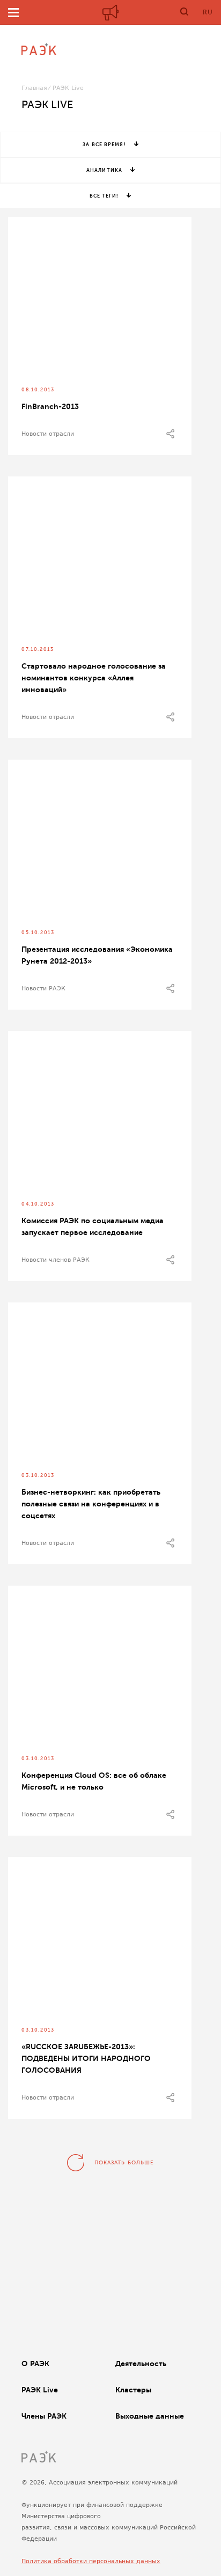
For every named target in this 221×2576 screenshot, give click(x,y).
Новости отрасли (48, 434)
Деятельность (141, 2363)
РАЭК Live (40, 2390)
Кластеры (133, 2390)
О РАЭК (35, 2363)
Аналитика (104, 170)
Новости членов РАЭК (56, 1260)
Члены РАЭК (44, 2416)
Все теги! (104, 196)
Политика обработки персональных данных (91, 2561)
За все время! (104, 145)
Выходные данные (150, 2416)
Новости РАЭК (43, 988)
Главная (34, 88)
